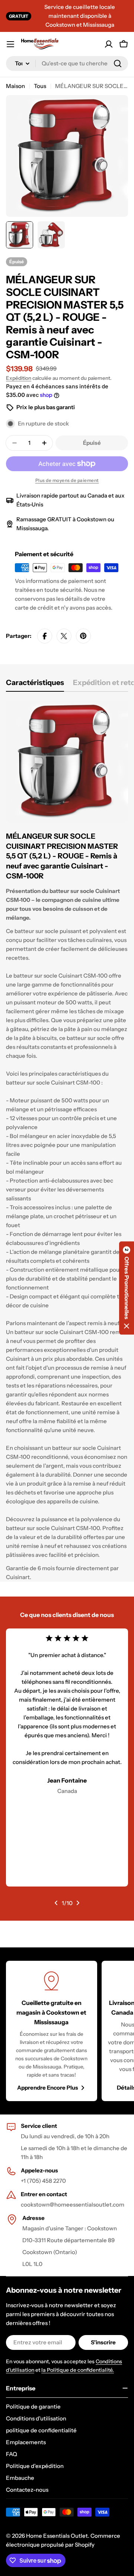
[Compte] (109, 44)
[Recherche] (118, 63)
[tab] (35, 685)
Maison (15, 86)
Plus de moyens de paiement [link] (67, 480)
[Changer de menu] (10, 44)
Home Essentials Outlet (57, 2536)
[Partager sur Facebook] (45, 636)
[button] (127, 1288)
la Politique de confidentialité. (78, 2370)
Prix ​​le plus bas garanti (46, 407)
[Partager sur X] (64, 636)
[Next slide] (78, 1903)
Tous (40, 86)
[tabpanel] (67, 1141)
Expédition (19, 378)
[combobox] (67, 63)
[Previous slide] (56, 1903)
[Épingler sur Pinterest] (83, 636)
